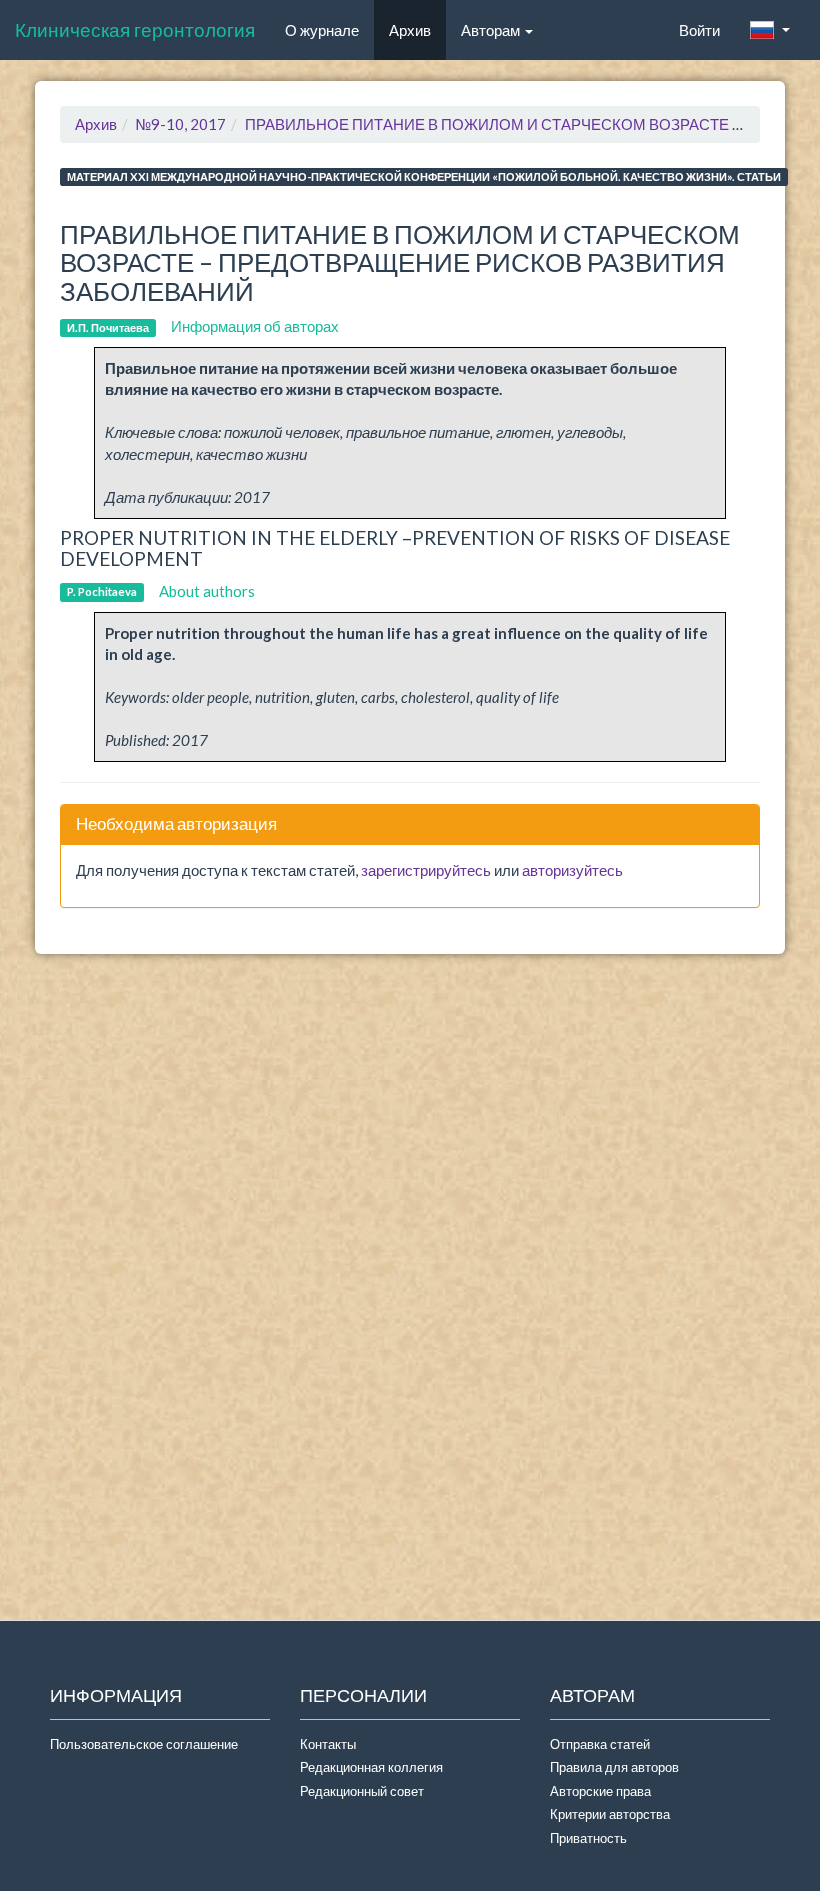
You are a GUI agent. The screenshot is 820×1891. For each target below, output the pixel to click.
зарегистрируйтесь (426, 870)
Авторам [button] (492, 30)
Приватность (591, 1838)
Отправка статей (600, 1744)
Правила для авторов (614, 1767)
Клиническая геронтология (135, 29)
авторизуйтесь (572, 870)
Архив (410, 30)
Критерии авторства (610, 1814)
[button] (770, 30)
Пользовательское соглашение (144, 1744)
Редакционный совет (362, 1791)
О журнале (329, 29)
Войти (699, 30)
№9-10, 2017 (181, 124)
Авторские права (600, 1791)
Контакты (328, 1744)
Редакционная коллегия (371, 1767)
